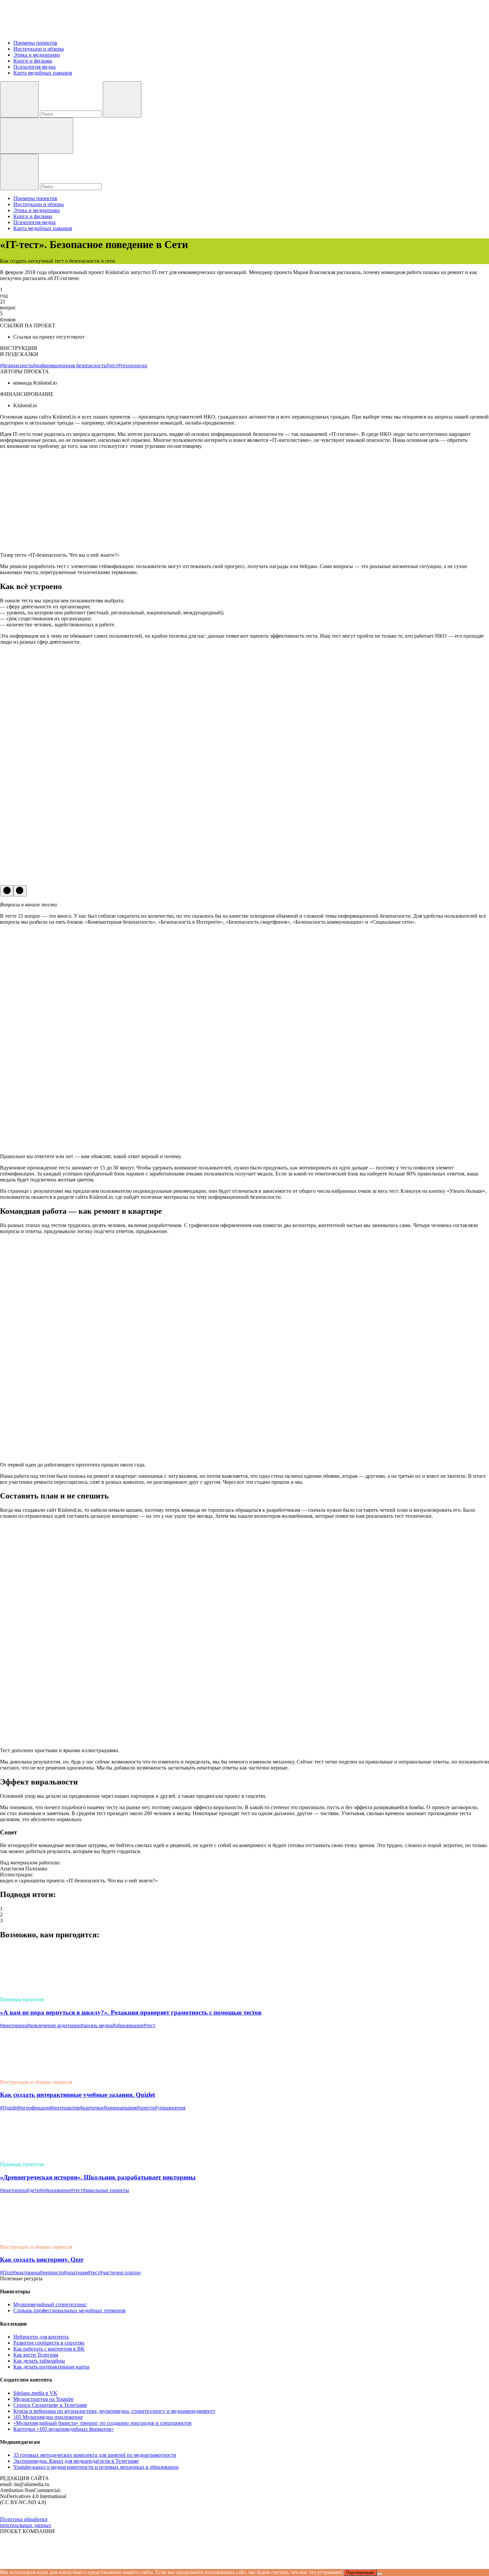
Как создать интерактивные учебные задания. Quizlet (78, 2095)
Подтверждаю (360, 2573)
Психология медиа (34, 67)
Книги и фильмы (33, 61)
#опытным (76, 2272)
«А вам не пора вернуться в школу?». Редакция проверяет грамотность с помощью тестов (131, 2012)
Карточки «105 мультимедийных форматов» (64, 2429)
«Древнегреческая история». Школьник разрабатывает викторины (98, 2177)
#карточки (92, 2108)
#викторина (13, 2025)
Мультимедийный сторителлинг (50, 2304)
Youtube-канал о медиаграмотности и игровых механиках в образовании (96, 2467)
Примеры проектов (35, 43)
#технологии (133, 365)
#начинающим (120, 2108)
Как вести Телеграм (36, 2355)
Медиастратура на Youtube (43, 2399)
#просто (146, 2108)
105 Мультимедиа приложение (48, 2417)
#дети (33, 2190)
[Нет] (380, 2574)
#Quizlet (9, 2108)
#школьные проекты (106, 2190)
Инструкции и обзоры (39, 49)
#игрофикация (34, 2108)
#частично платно (120, 2272)
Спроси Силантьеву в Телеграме (50, 2405)
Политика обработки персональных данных (26, 2522)
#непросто (52, 2272)
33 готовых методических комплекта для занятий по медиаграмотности (95, 2455)
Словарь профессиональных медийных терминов (70, 2310)
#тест (112, 365)
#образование (128, 2025)
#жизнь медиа (97, 2025)
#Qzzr (6, 2272)
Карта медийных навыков (43, 73)
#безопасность (16, 365)
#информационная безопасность (69, 365)
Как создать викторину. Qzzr (42, 2259)
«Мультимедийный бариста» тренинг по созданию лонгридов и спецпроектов (102, 2423)
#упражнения (170, 2108)
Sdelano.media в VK (35, 2393)
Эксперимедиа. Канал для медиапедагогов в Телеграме (76, 2461)
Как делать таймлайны (39, 2361)
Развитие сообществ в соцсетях (49, 2343)
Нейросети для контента (41, 2337)
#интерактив (65, 2108)
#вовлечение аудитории (54, 2025)
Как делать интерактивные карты (51, 2367)
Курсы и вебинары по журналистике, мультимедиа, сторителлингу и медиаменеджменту (114, 2411)
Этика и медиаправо (37, 55)
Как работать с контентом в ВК (49, 2349)
